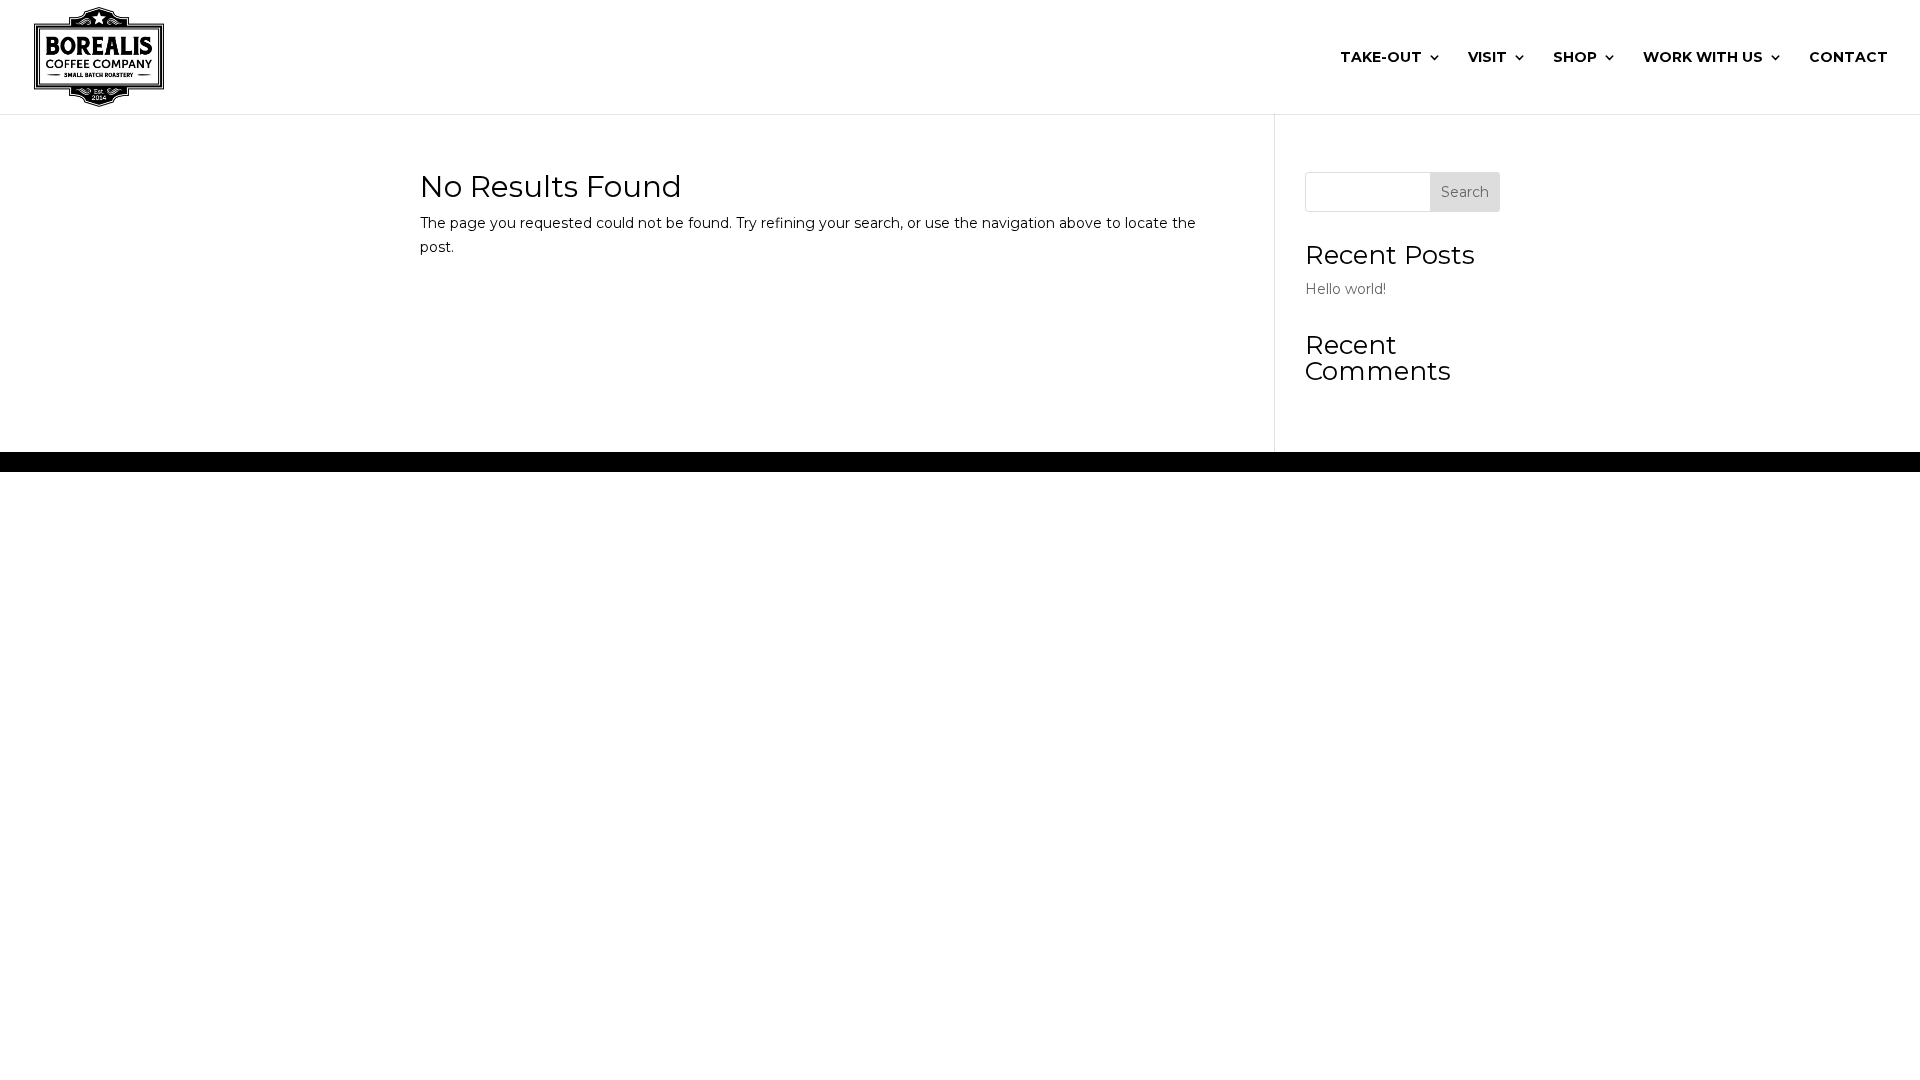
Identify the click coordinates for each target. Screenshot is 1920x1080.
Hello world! (1345, 289)
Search (1465, 192)
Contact (1848, 58)
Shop (1575, 58)
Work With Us (1703, 58)
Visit (1487, 58)
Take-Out (1381, 58)
